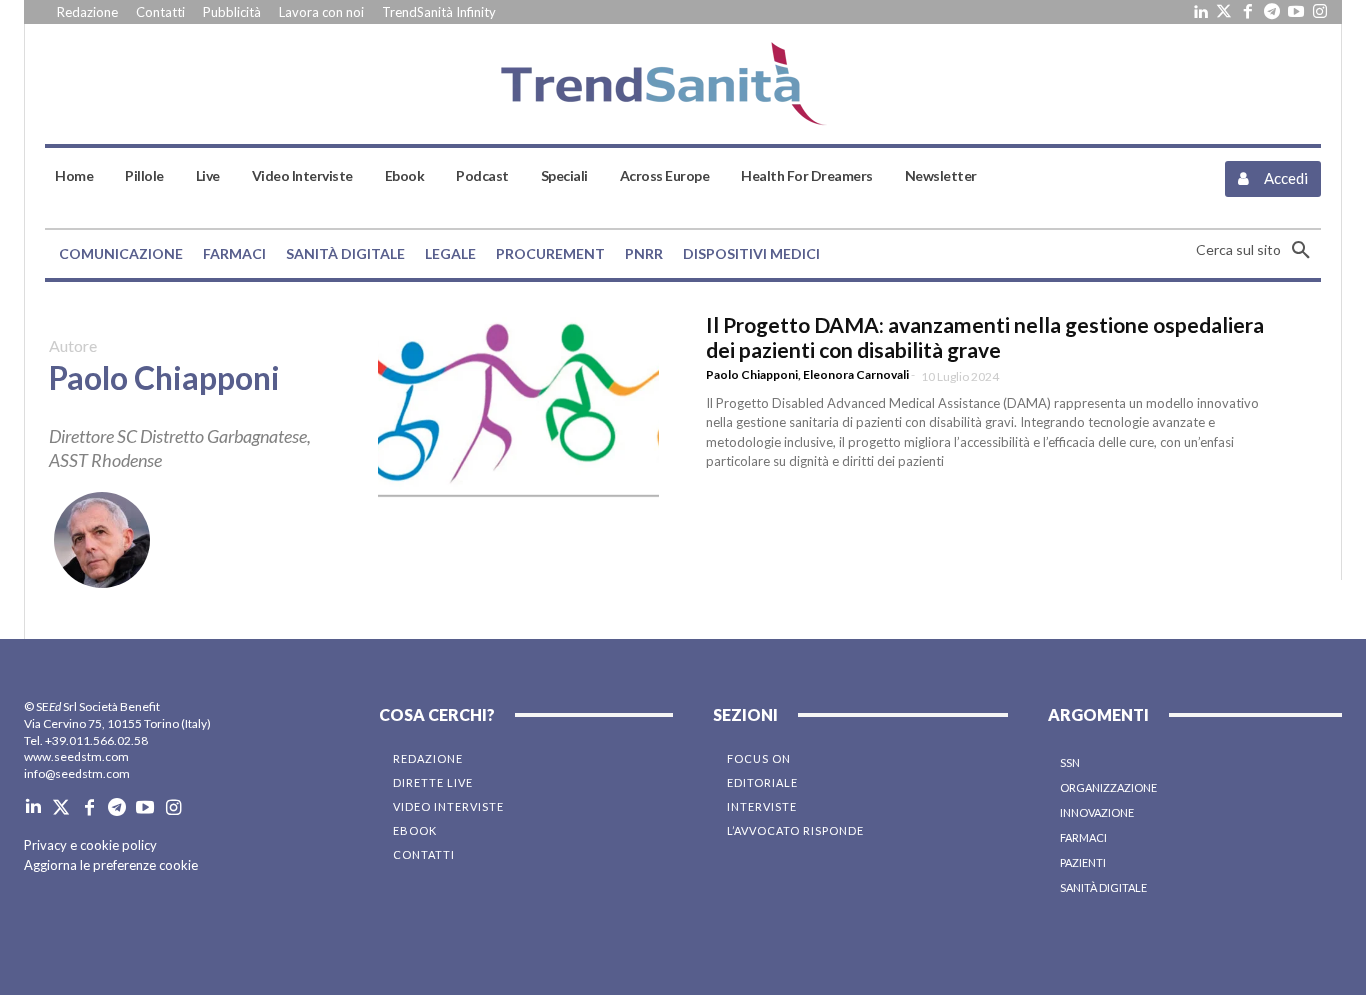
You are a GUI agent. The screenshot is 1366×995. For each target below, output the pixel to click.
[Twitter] (1224, 12)
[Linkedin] (1200, 12)
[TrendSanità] (682, 84)
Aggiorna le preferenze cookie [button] (111, 865)
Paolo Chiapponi (752, 374)
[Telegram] (1272, 12)
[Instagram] (1320, 12)
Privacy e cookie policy (90, 845)
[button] (1258, 250)
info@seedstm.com (77, 773)
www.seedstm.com (76, 756)
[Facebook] (1248, 12)
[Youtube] (1296, 12)
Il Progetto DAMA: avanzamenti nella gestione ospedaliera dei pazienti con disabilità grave (985, 337)
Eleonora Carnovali (856, 374)
